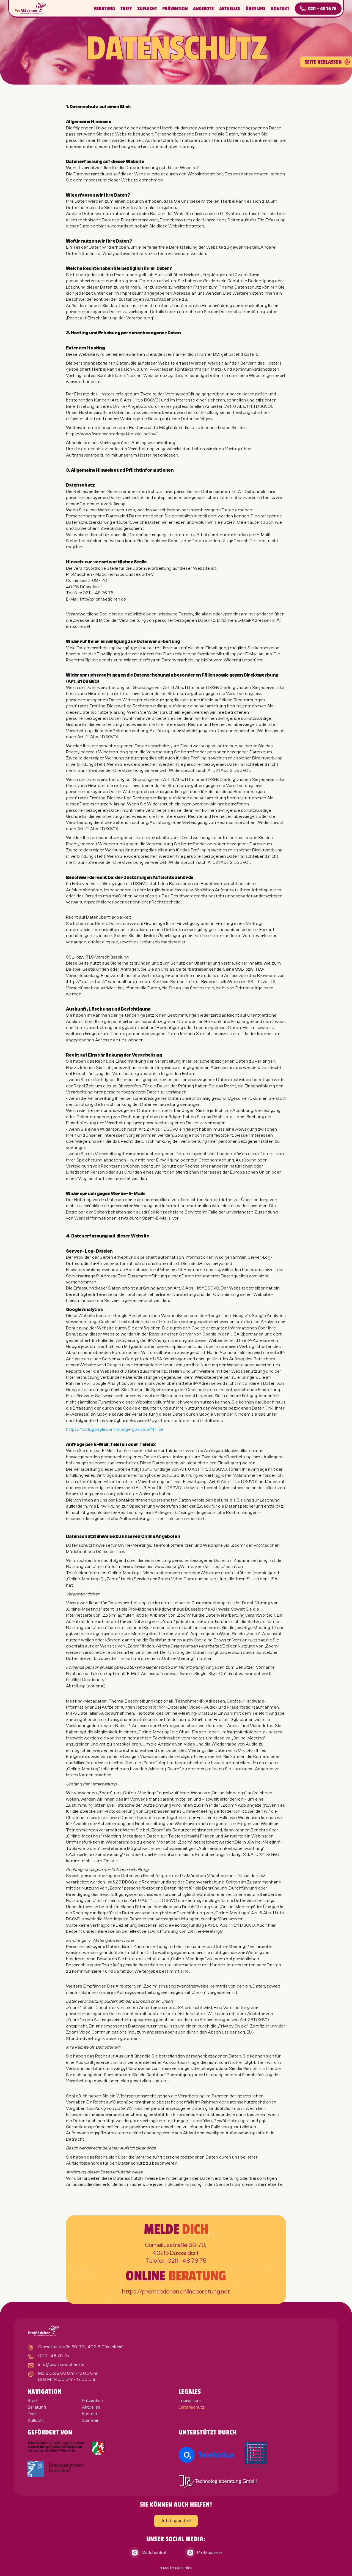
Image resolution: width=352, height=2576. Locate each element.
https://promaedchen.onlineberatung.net (176, 2292)
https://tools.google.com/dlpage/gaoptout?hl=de (115, 1429)
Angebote (203, 9)
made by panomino (176, 2568)
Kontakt (280, 9)
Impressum (190, 2401)
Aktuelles (230, 9)
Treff (126, 9)
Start (33, 2401)
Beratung (105, 9)
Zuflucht (147, 9)
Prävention (175, 9)
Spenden (91, 2420)
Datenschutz (192, 2407)
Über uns (255, 9)
